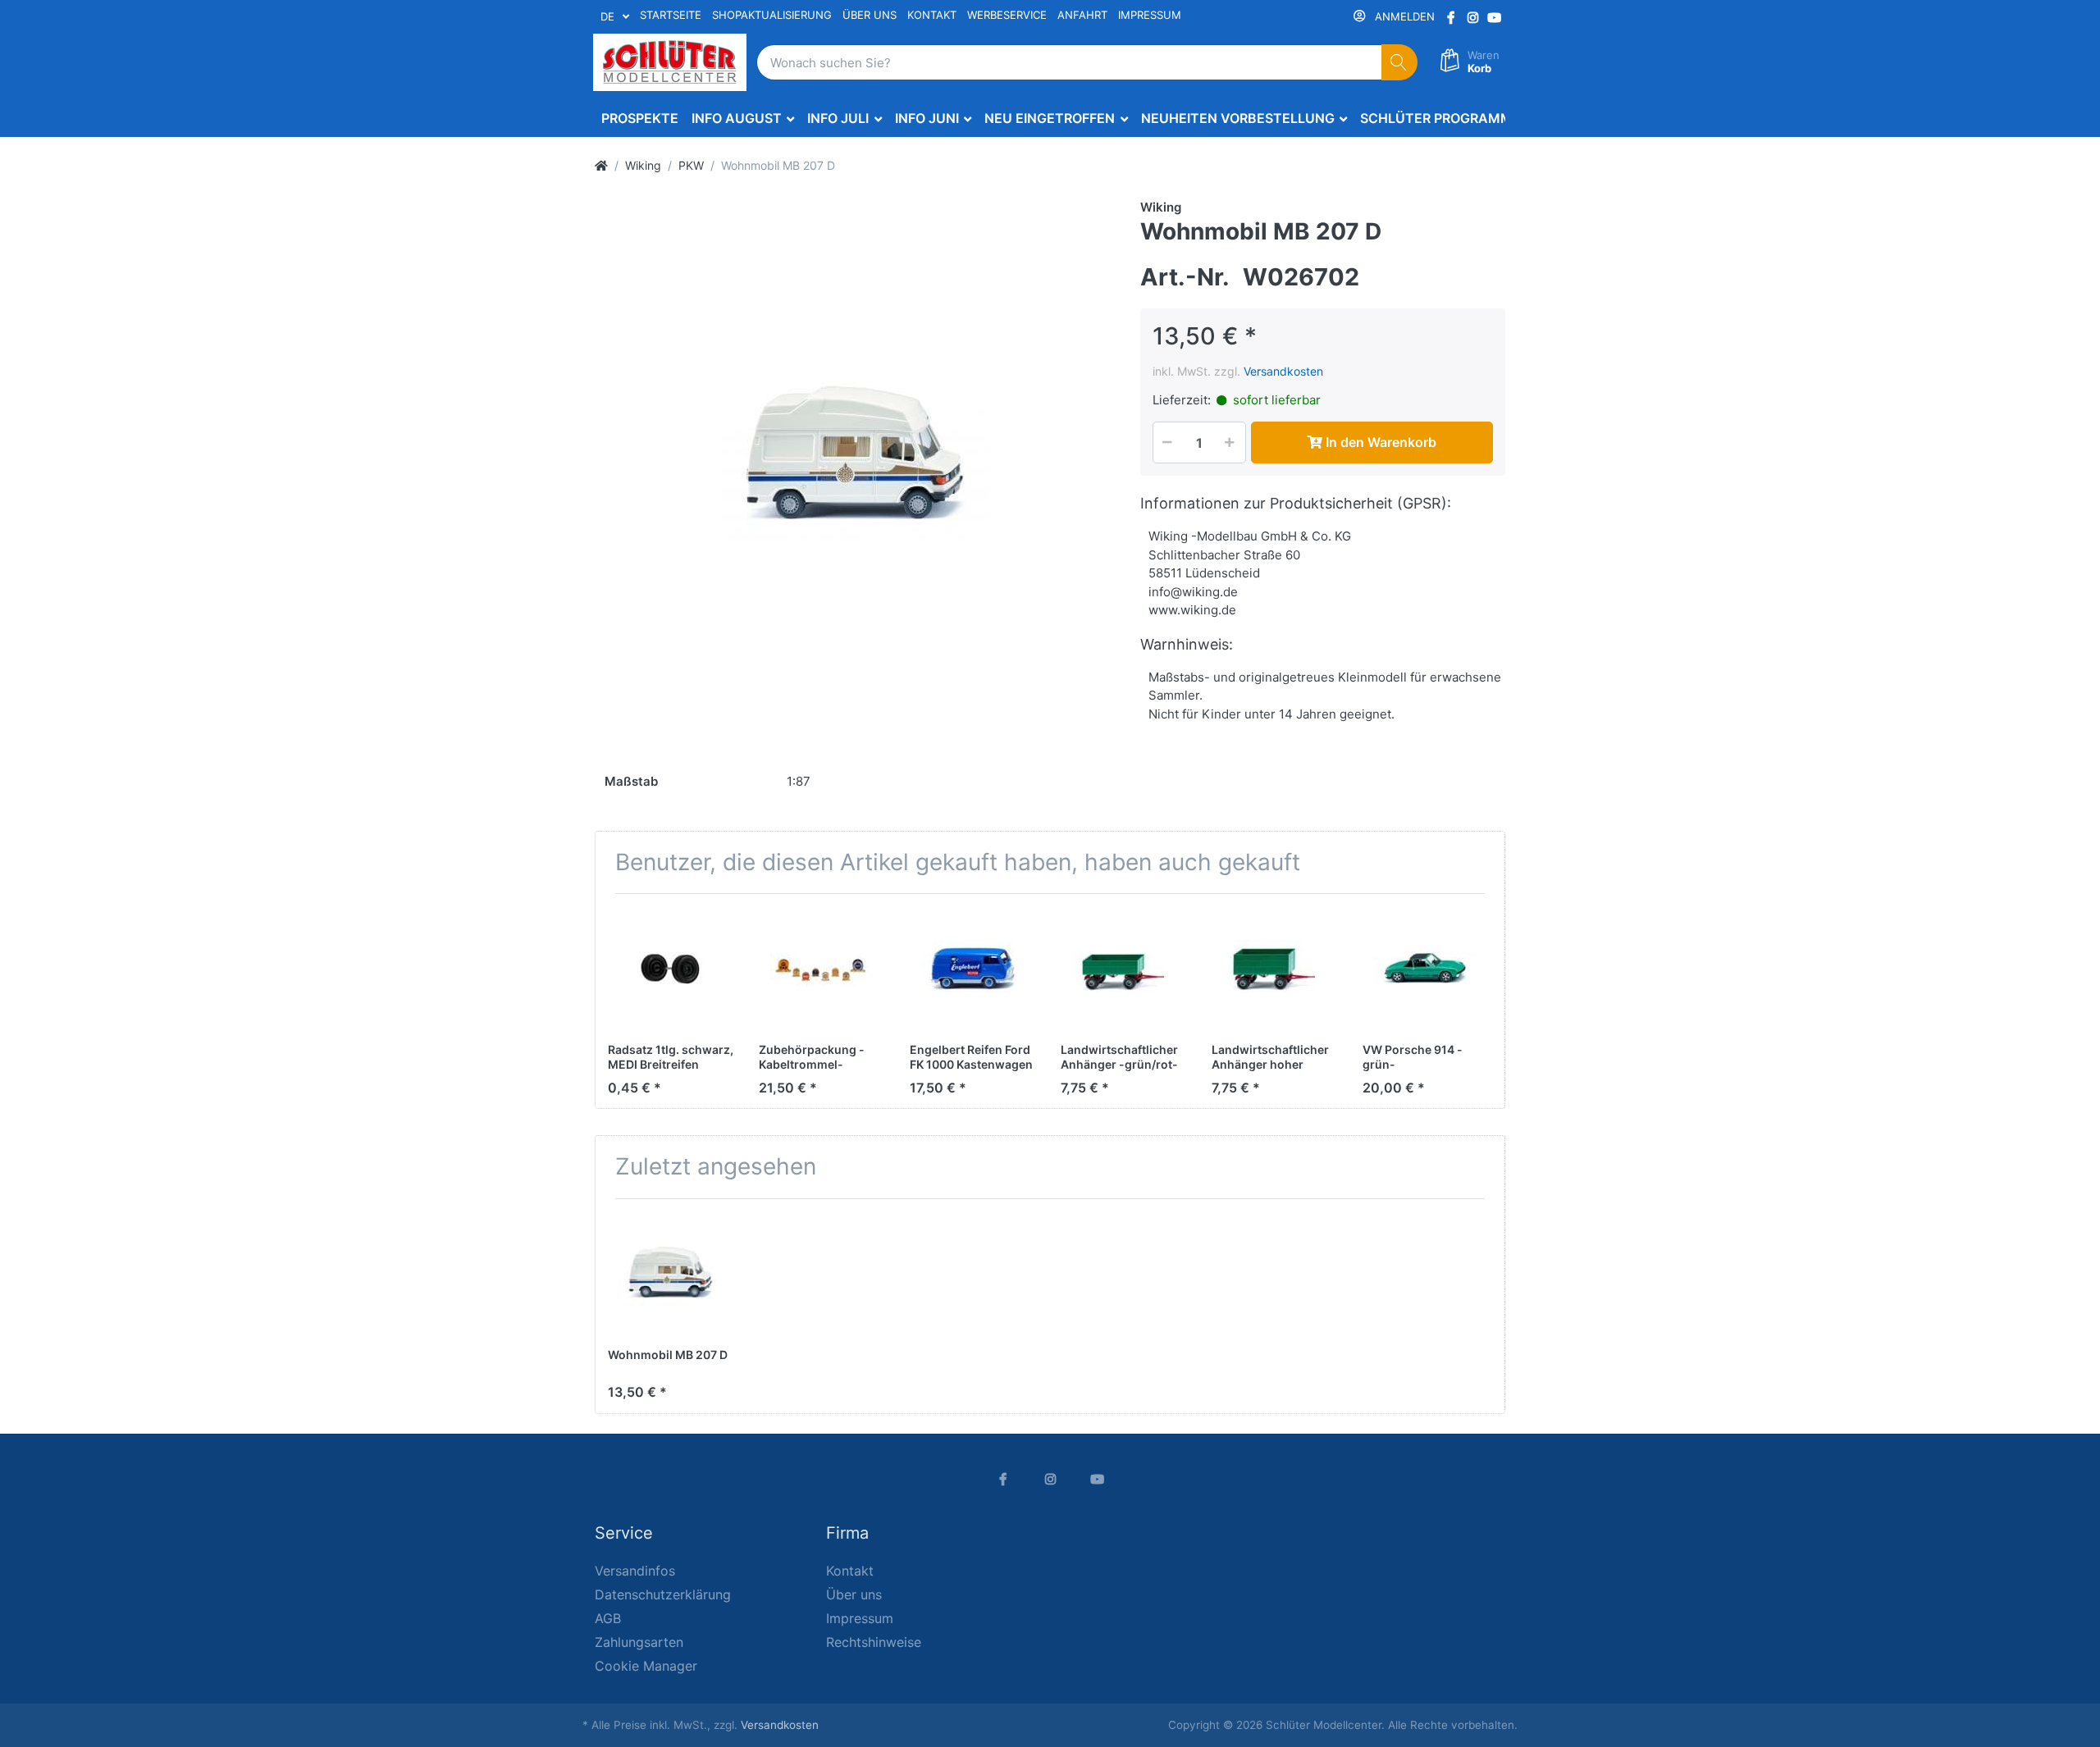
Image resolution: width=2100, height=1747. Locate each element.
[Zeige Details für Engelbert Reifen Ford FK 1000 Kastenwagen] (972, 969)
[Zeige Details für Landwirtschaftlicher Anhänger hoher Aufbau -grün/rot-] (1274, 969)
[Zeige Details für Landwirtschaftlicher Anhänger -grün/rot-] (1123, 969)
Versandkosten (1283, 371)
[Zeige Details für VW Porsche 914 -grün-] (1425, 969)
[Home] (601, 165)
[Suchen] (1400, 63)
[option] (855, 458)
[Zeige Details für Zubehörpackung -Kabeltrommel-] (822, 969)
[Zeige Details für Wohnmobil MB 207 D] (671, 1274)
